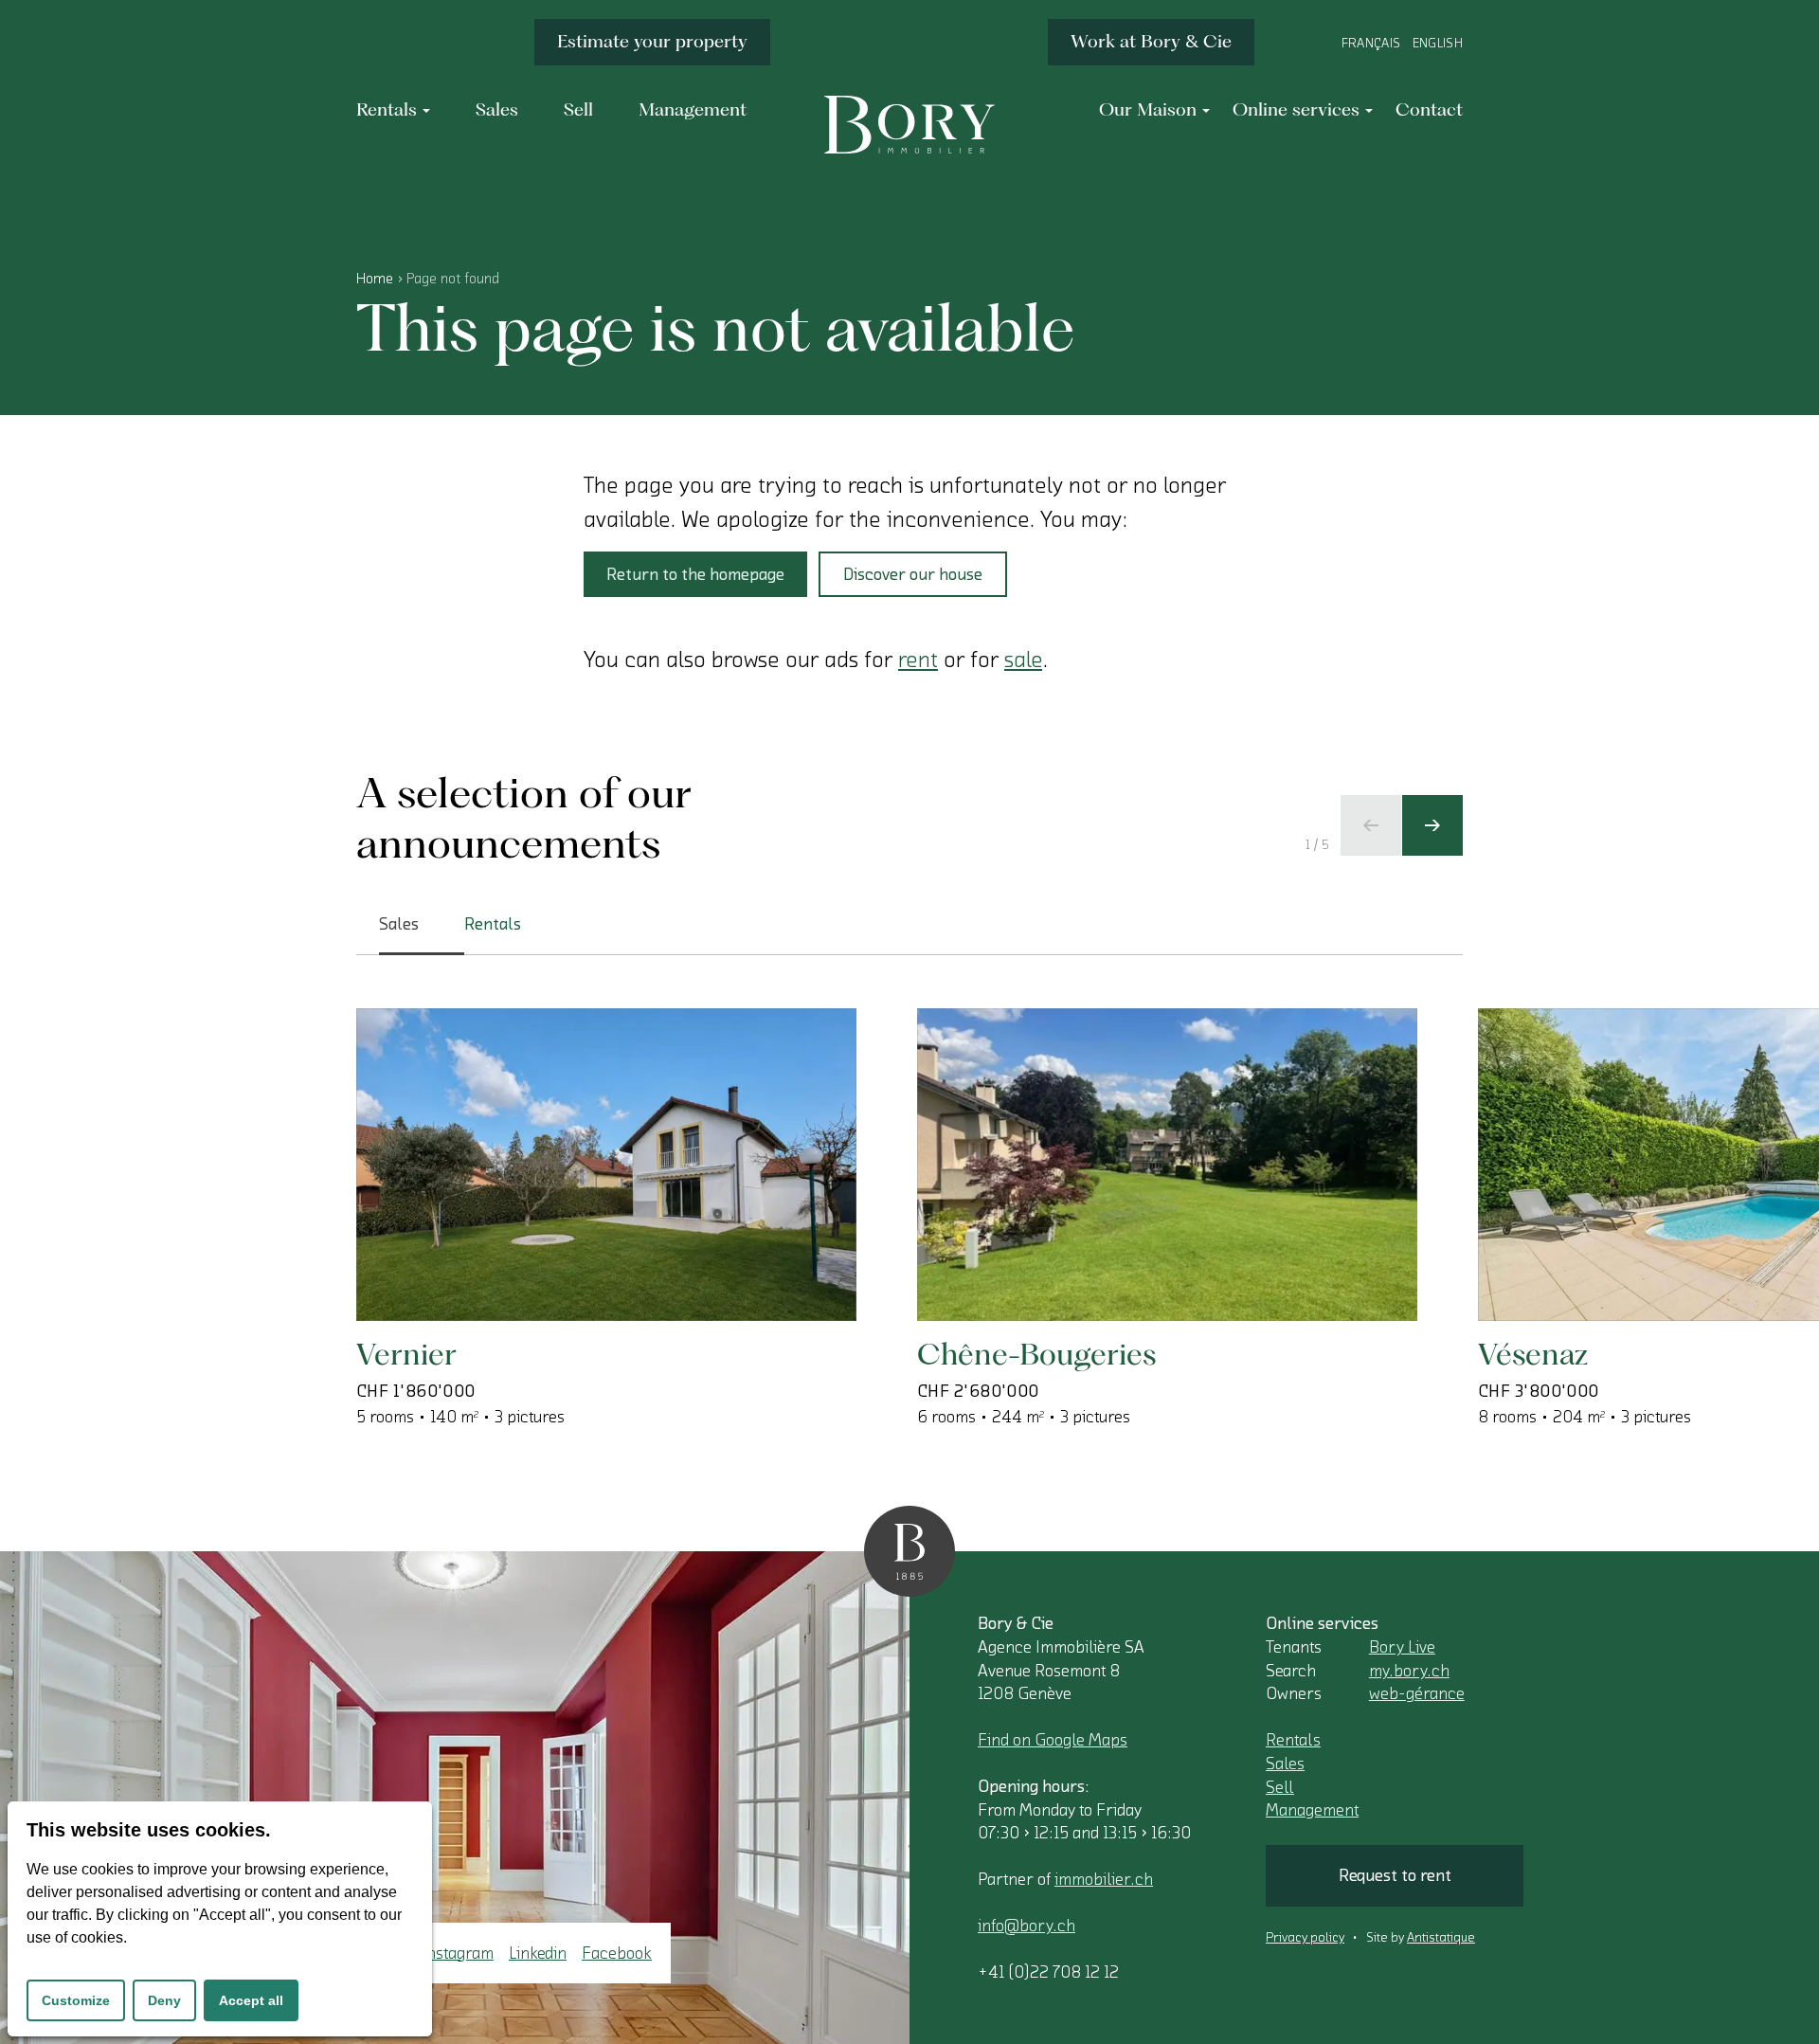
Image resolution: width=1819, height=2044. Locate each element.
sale (1023, 660)
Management (1312, 1810)
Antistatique (1441, 1938)
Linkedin (538, 1953)
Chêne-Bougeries (1036, 1354)
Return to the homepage (695, 574)
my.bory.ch (1409, 1671)
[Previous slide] (1371, 825)
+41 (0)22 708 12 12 (1048, 1972)
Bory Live (1402, 1647)
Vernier (406, 1354)
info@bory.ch (1027, 1926)
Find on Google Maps (1053, 1740)
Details (447, 1259)
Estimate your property (652, 41)
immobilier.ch (1104, 1879)
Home (375, 279)
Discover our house (913, 574)
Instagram (458, 1953)
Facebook (617, 1953)
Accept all (251, 2000)
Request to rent (1395, 1875)
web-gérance (1417, 1693)
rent (918, 660)
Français (1371, 44)
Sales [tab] (399, 924)
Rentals (1293, 1740)
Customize (76, 2000)
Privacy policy (1305, 1938)
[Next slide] (1432, 825)
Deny (164, 2000)
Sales (1285, 1764)
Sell (1280, 1787)
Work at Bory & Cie (1151, 41)
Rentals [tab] (493, 924)
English (1438, 44)
